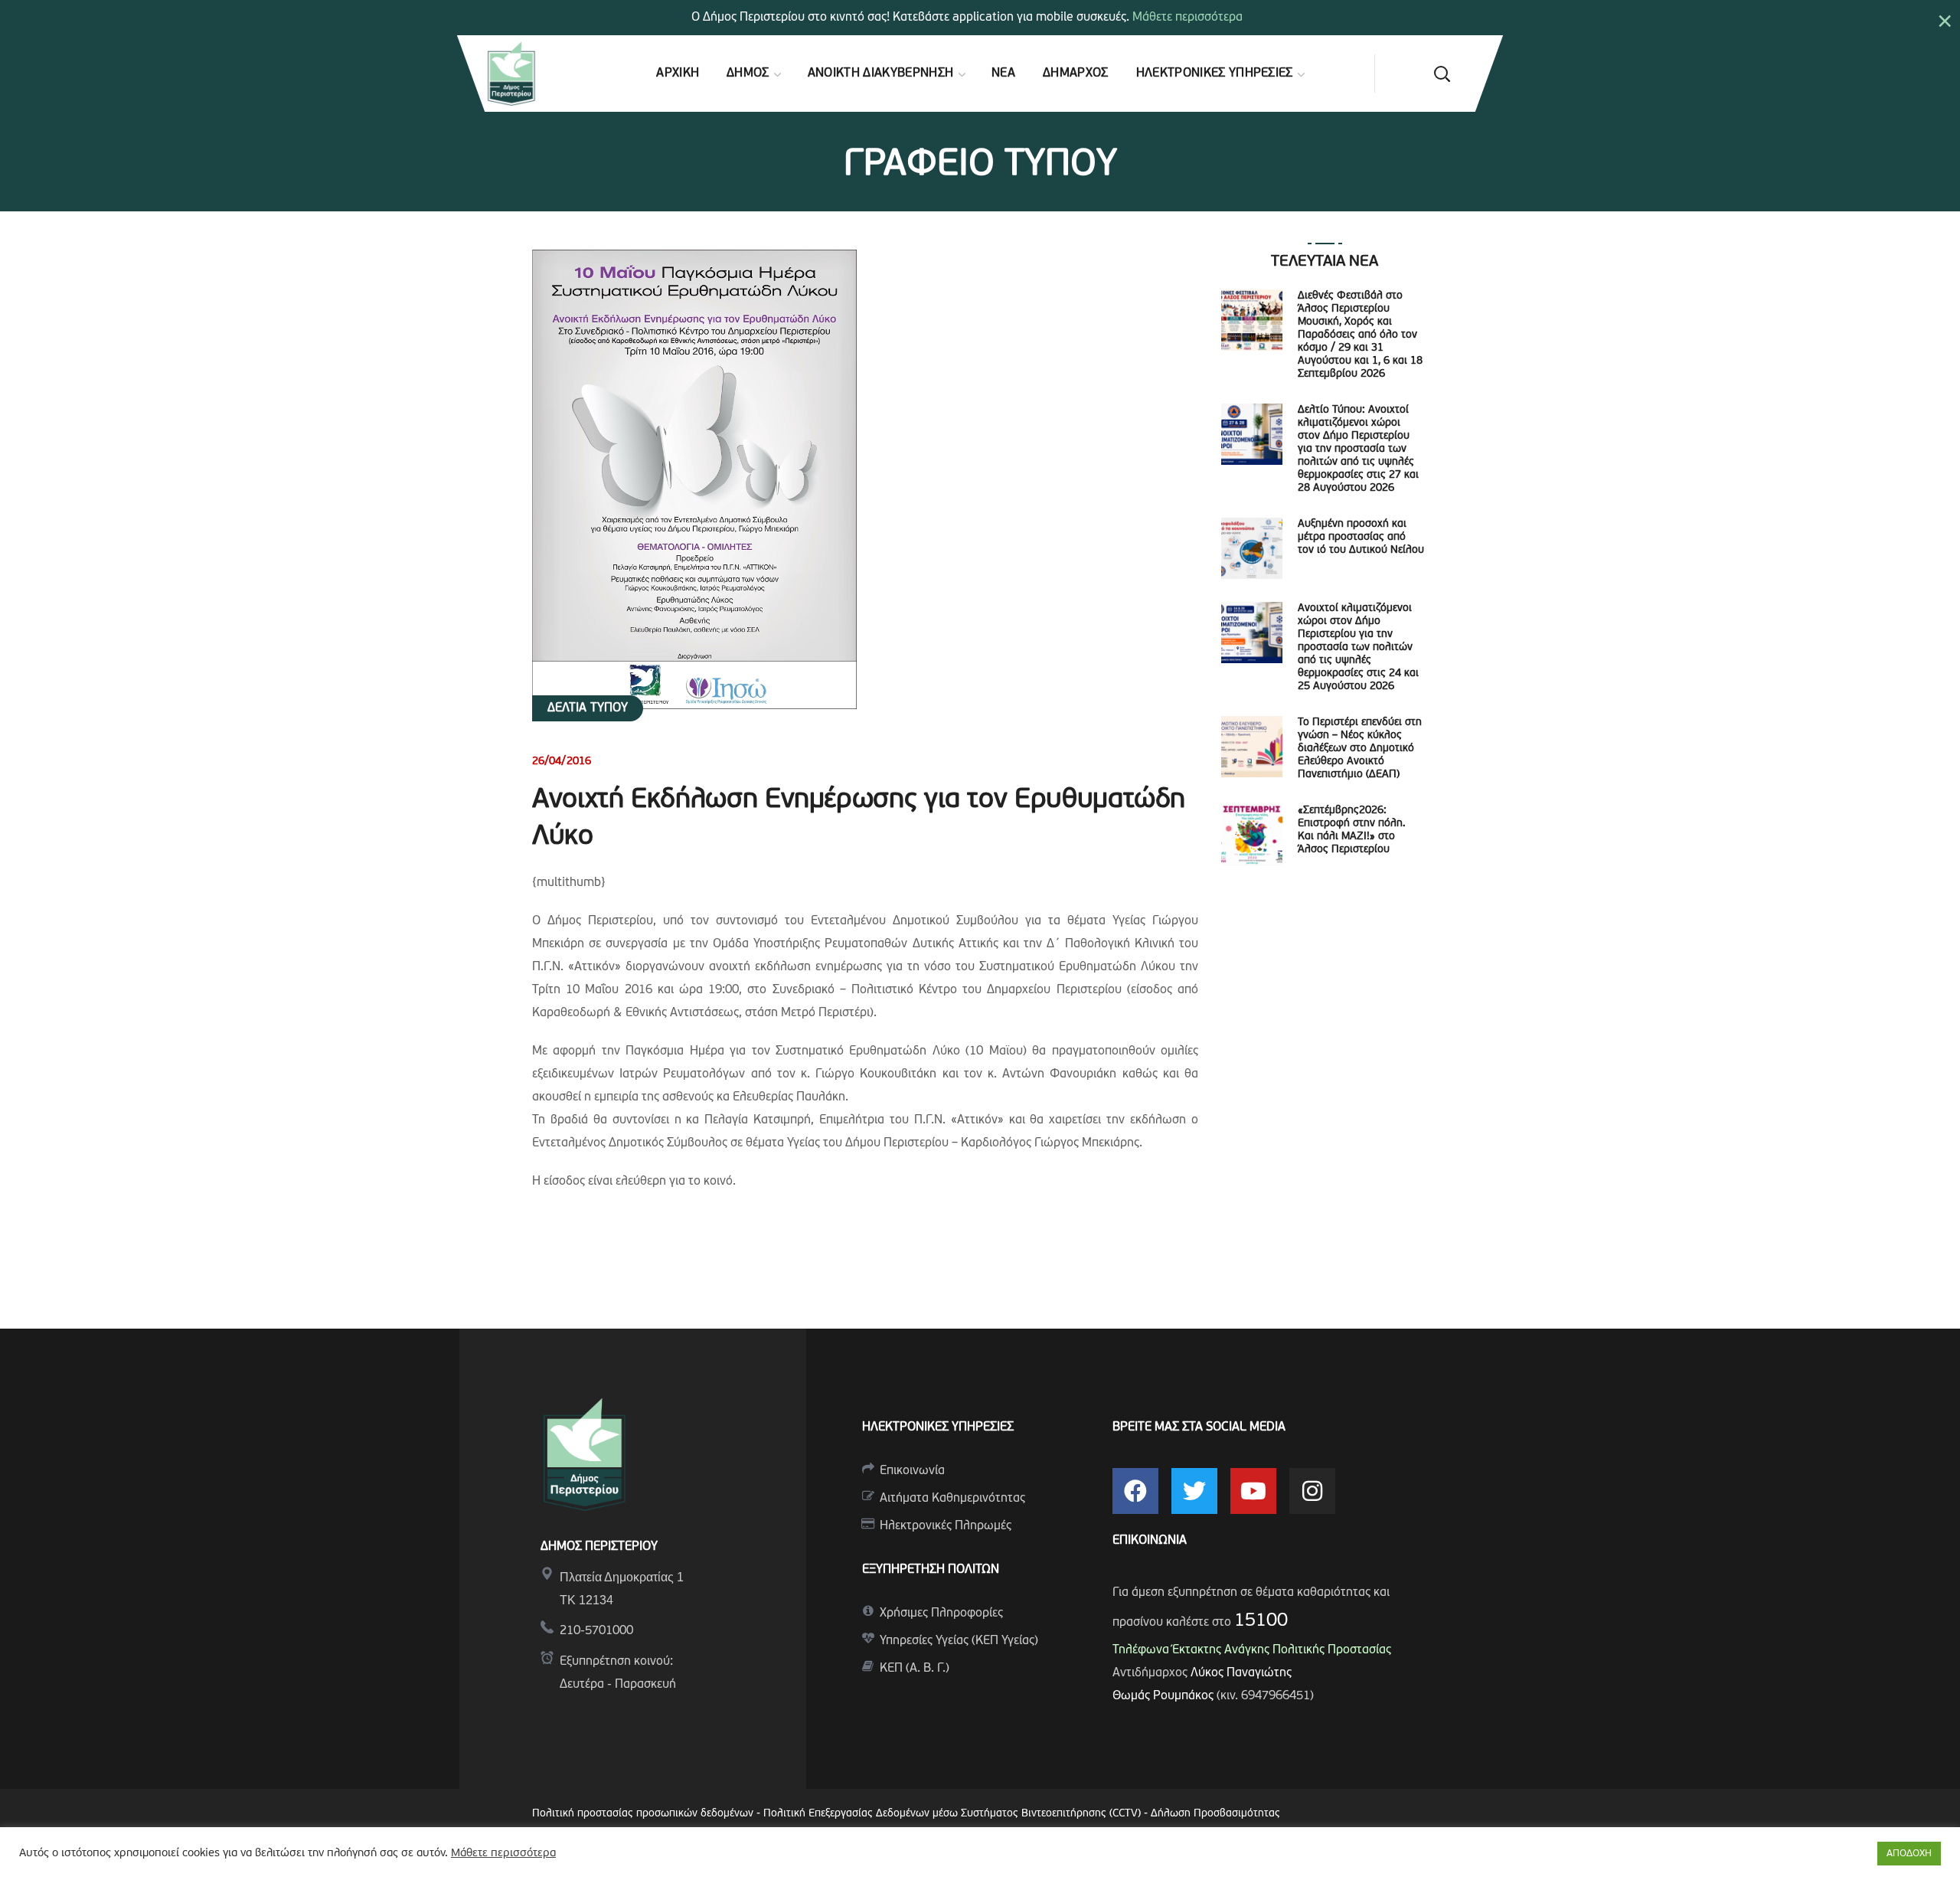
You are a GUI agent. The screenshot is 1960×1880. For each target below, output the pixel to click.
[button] (1442, 74)
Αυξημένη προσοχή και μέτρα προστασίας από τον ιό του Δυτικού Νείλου (1361, 537)
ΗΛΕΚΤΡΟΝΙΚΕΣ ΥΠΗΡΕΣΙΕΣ (938, 1427)
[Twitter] (1194, 1491)
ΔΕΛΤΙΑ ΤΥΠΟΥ (588, 708)
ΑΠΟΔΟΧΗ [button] (1909, 1854)
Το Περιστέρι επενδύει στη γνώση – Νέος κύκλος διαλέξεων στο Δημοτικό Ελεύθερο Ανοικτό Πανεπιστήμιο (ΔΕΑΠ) (1360, 749)
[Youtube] (1253, 1491)
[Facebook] (1135, 1491)
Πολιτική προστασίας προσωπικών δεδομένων (643, 1814)
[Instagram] (1312, 1491)
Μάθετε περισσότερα (1187, 18)
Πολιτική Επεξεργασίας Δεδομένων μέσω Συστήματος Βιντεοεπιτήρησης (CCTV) (954, 1814)
